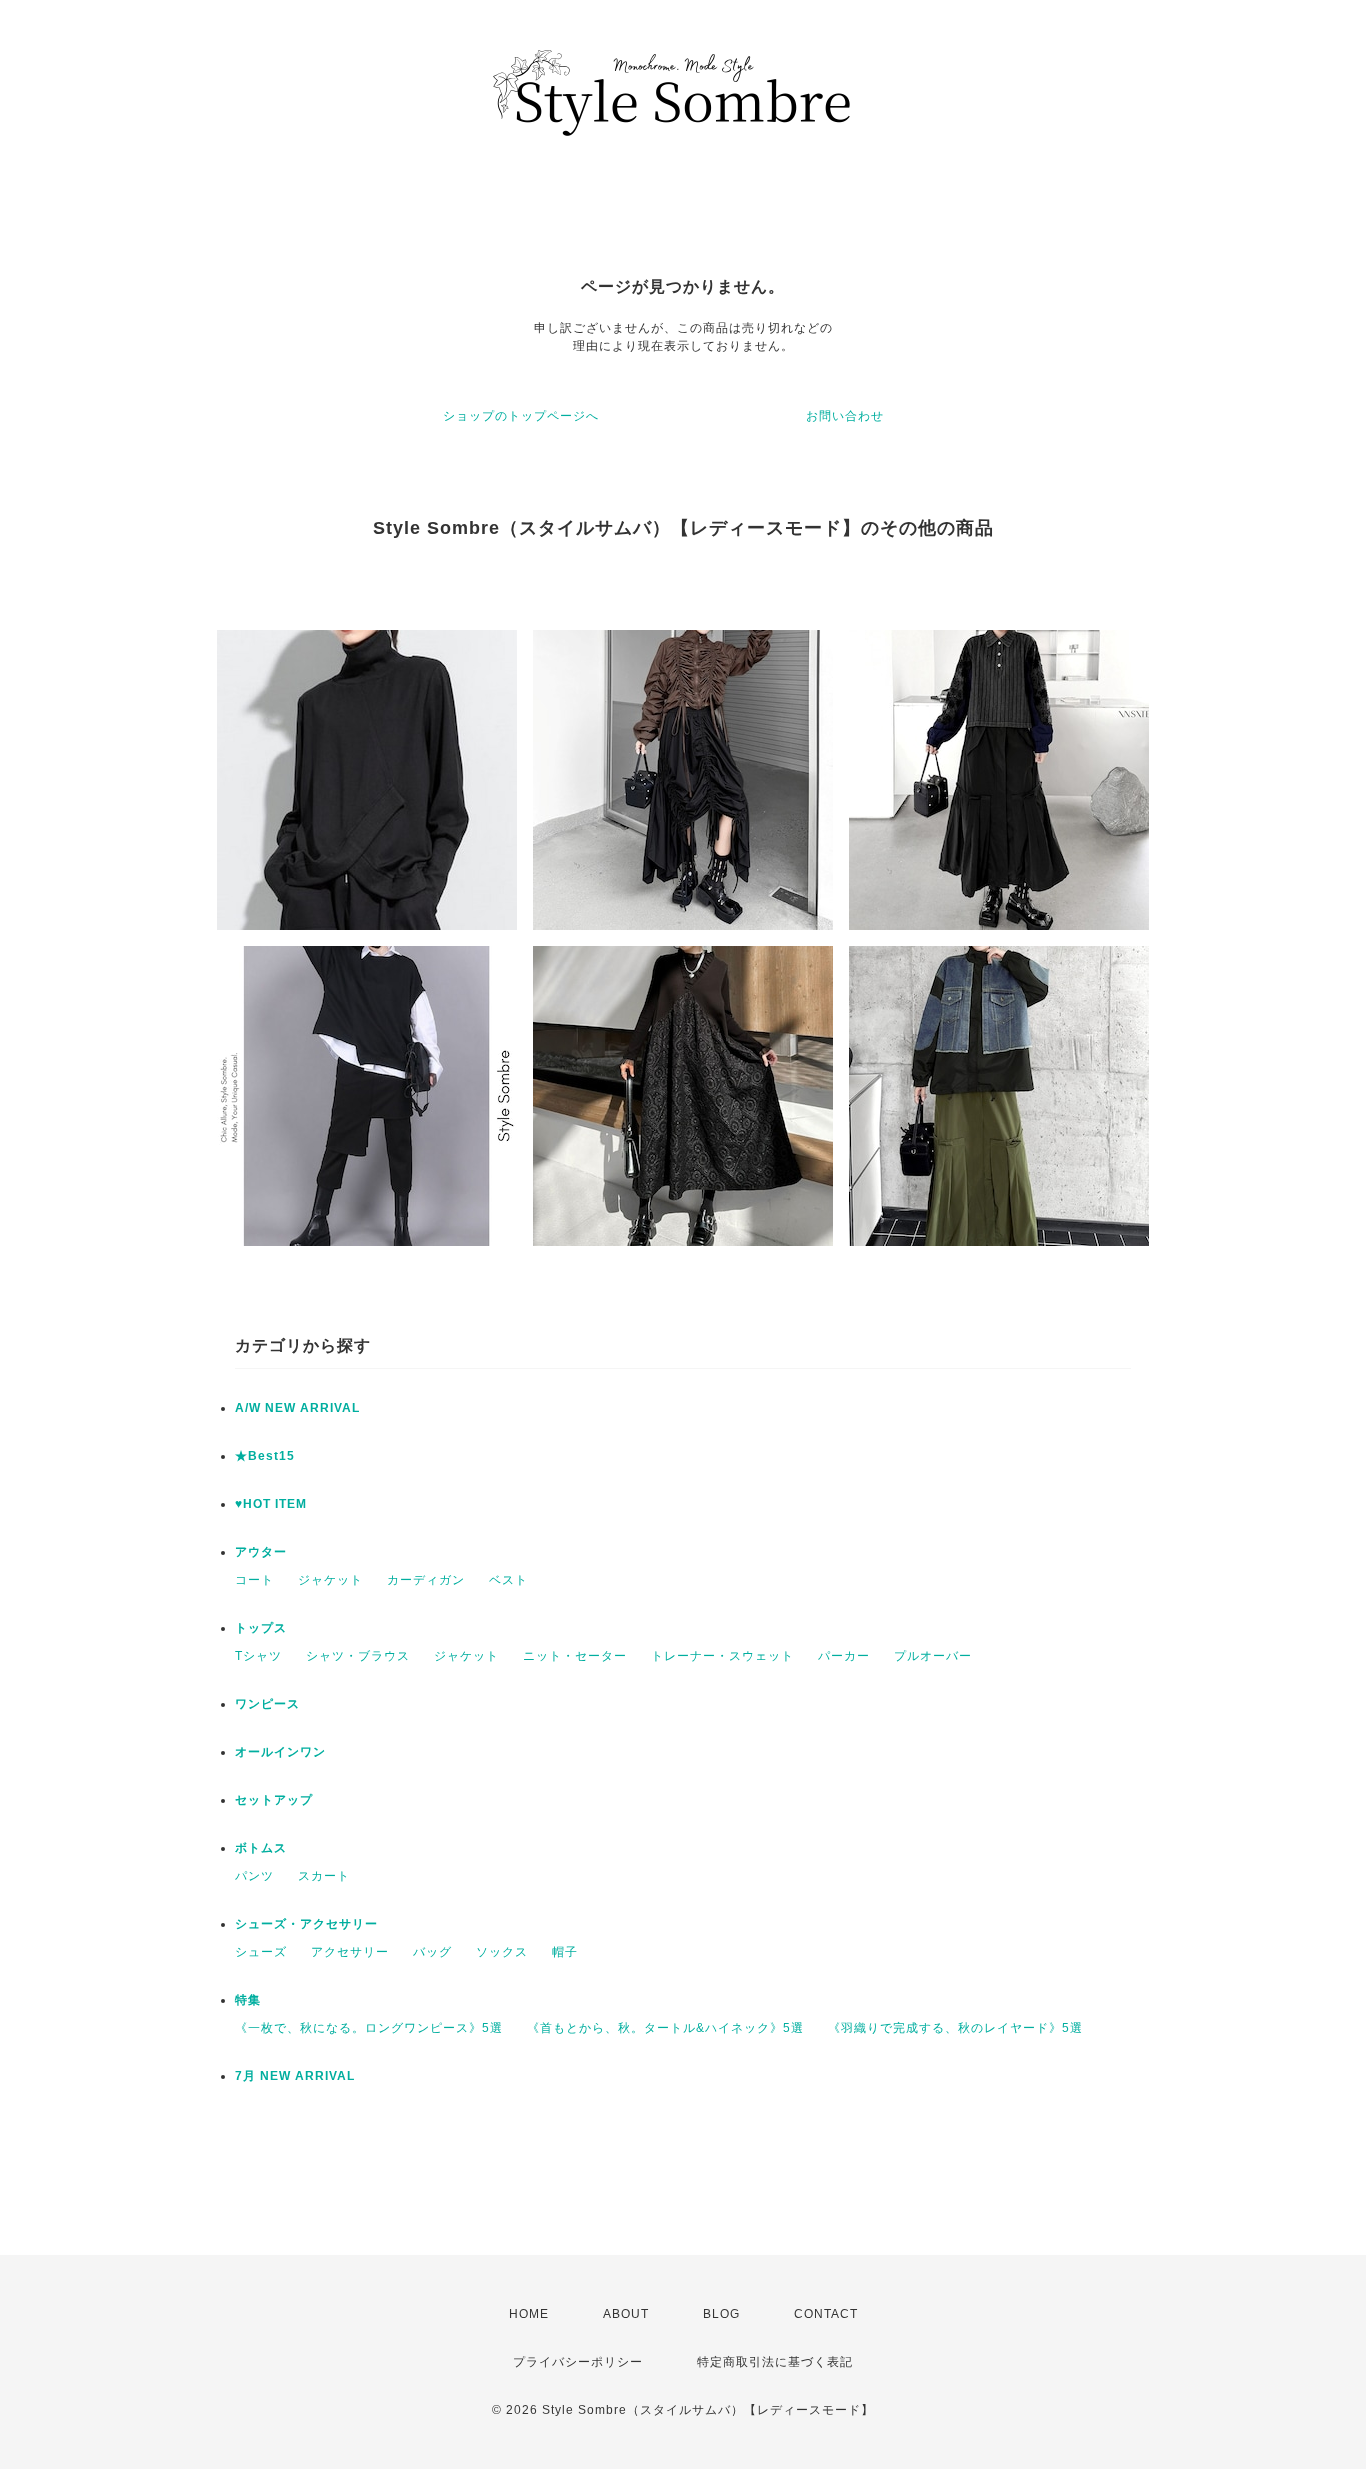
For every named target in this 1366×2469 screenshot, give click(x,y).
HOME (529, 2314)
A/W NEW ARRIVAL (297, 1408)
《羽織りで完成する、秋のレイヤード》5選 (955, 2028)
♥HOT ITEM (271, 1504)
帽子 (565, 1952)
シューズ (261, 1952)
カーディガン (426, 1580)
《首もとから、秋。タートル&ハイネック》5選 (665, 2028)
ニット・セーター (575, 1656)
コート (254, 1580)
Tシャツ (258, 1656)
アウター (261, 1552)
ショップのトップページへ (521, 416)
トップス (261, 1628)
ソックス (502, 1952)
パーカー (844, 1656)
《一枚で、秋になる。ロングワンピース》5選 (369, 2028)
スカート (324, 1876)
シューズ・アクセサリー (306, 1924)
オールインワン (280, 1752)
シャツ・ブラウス (358, 1656)
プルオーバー (933, 1656)
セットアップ (274, 1800)
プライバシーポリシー (578, 2362)
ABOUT (626, 2314)
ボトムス (261, 1848)
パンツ (254, 1876)
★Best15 (265, 1456)
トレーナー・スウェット (722, 1656)
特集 (248, 2000)
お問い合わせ (845, 416)
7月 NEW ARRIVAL (295, 2076)
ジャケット (330, 1580)
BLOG (721, 2314)
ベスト (508, 1580)
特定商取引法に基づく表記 (775, 2362)
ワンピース (267, 1704)
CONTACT (826, 2314)
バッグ (432, 1952)
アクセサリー (350, 1952)
